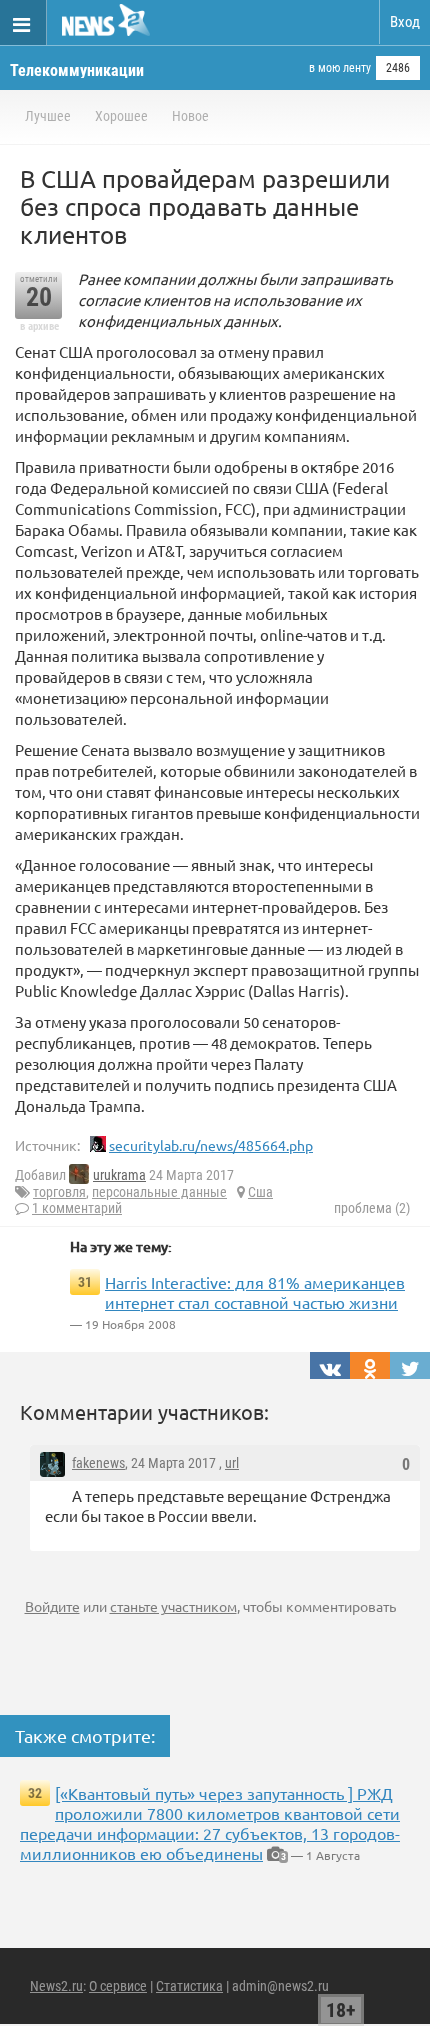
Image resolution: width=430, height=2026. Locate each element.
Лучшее (48, 116)
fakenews (98, 1463)
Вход (405, 22)
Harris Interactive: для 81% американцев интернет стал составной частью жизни (255, 1292)
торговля (59, 1192)
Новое (190, 116)
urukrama (119, 1175)
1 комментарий (77, 1208)
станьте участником (173, 1606)
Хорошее (121, 116)
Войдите (52, 1606)
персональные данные (159, 1192)
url (232, 1463)
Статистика (189, 1986)
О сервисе (118, 1986)
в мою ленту (340, 68)
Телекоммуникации (77, 70)
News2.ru (56, 1986)
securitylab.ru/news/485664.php (211, 1145)
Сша (260, 1192)
